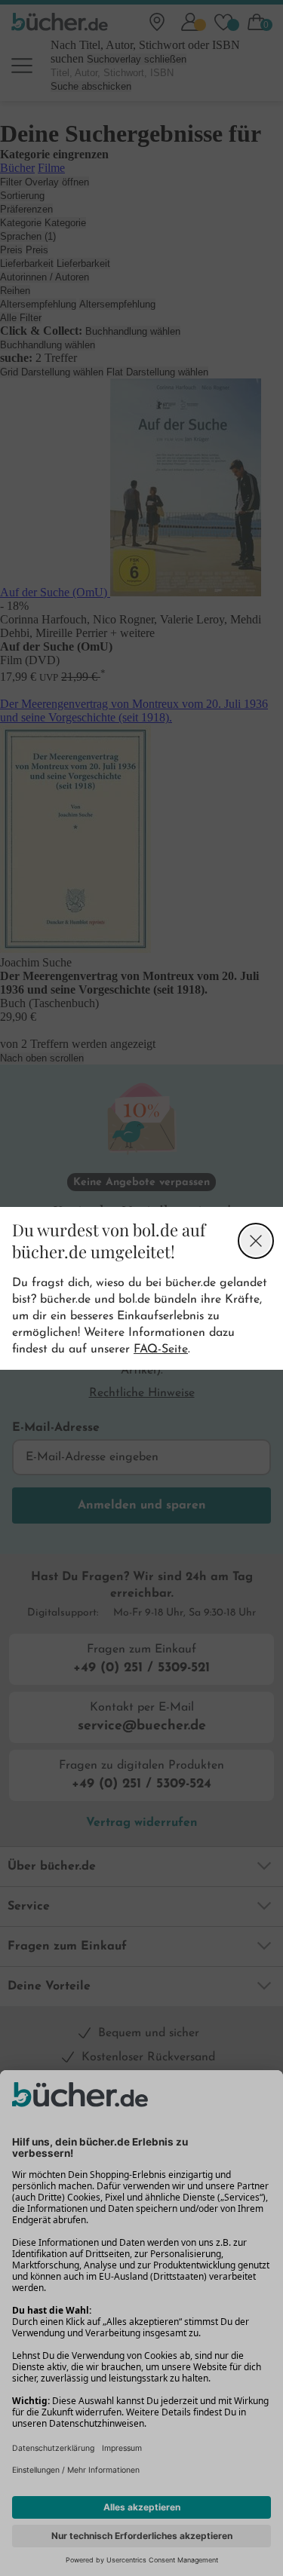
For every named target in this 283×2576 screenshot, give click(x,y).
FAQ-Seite (161, 1349)
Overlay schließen (256, 1241)
